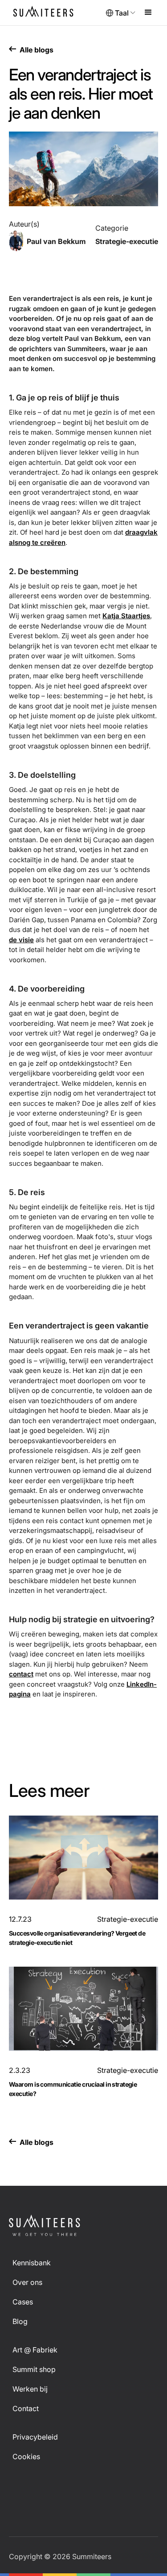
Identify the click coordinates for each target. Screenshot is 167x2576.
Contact (26, 2408)
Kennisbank (32, 2263)
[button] (120, 13)
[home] (45, 13)
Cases (23, 2302)
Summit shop (34, 2369)
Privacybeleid (35, 2437)
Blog (20, 2321)
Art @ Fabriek (35, 2350)
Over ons (27, 2282)
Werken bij (30, 2389)
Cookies (26, 2456)
